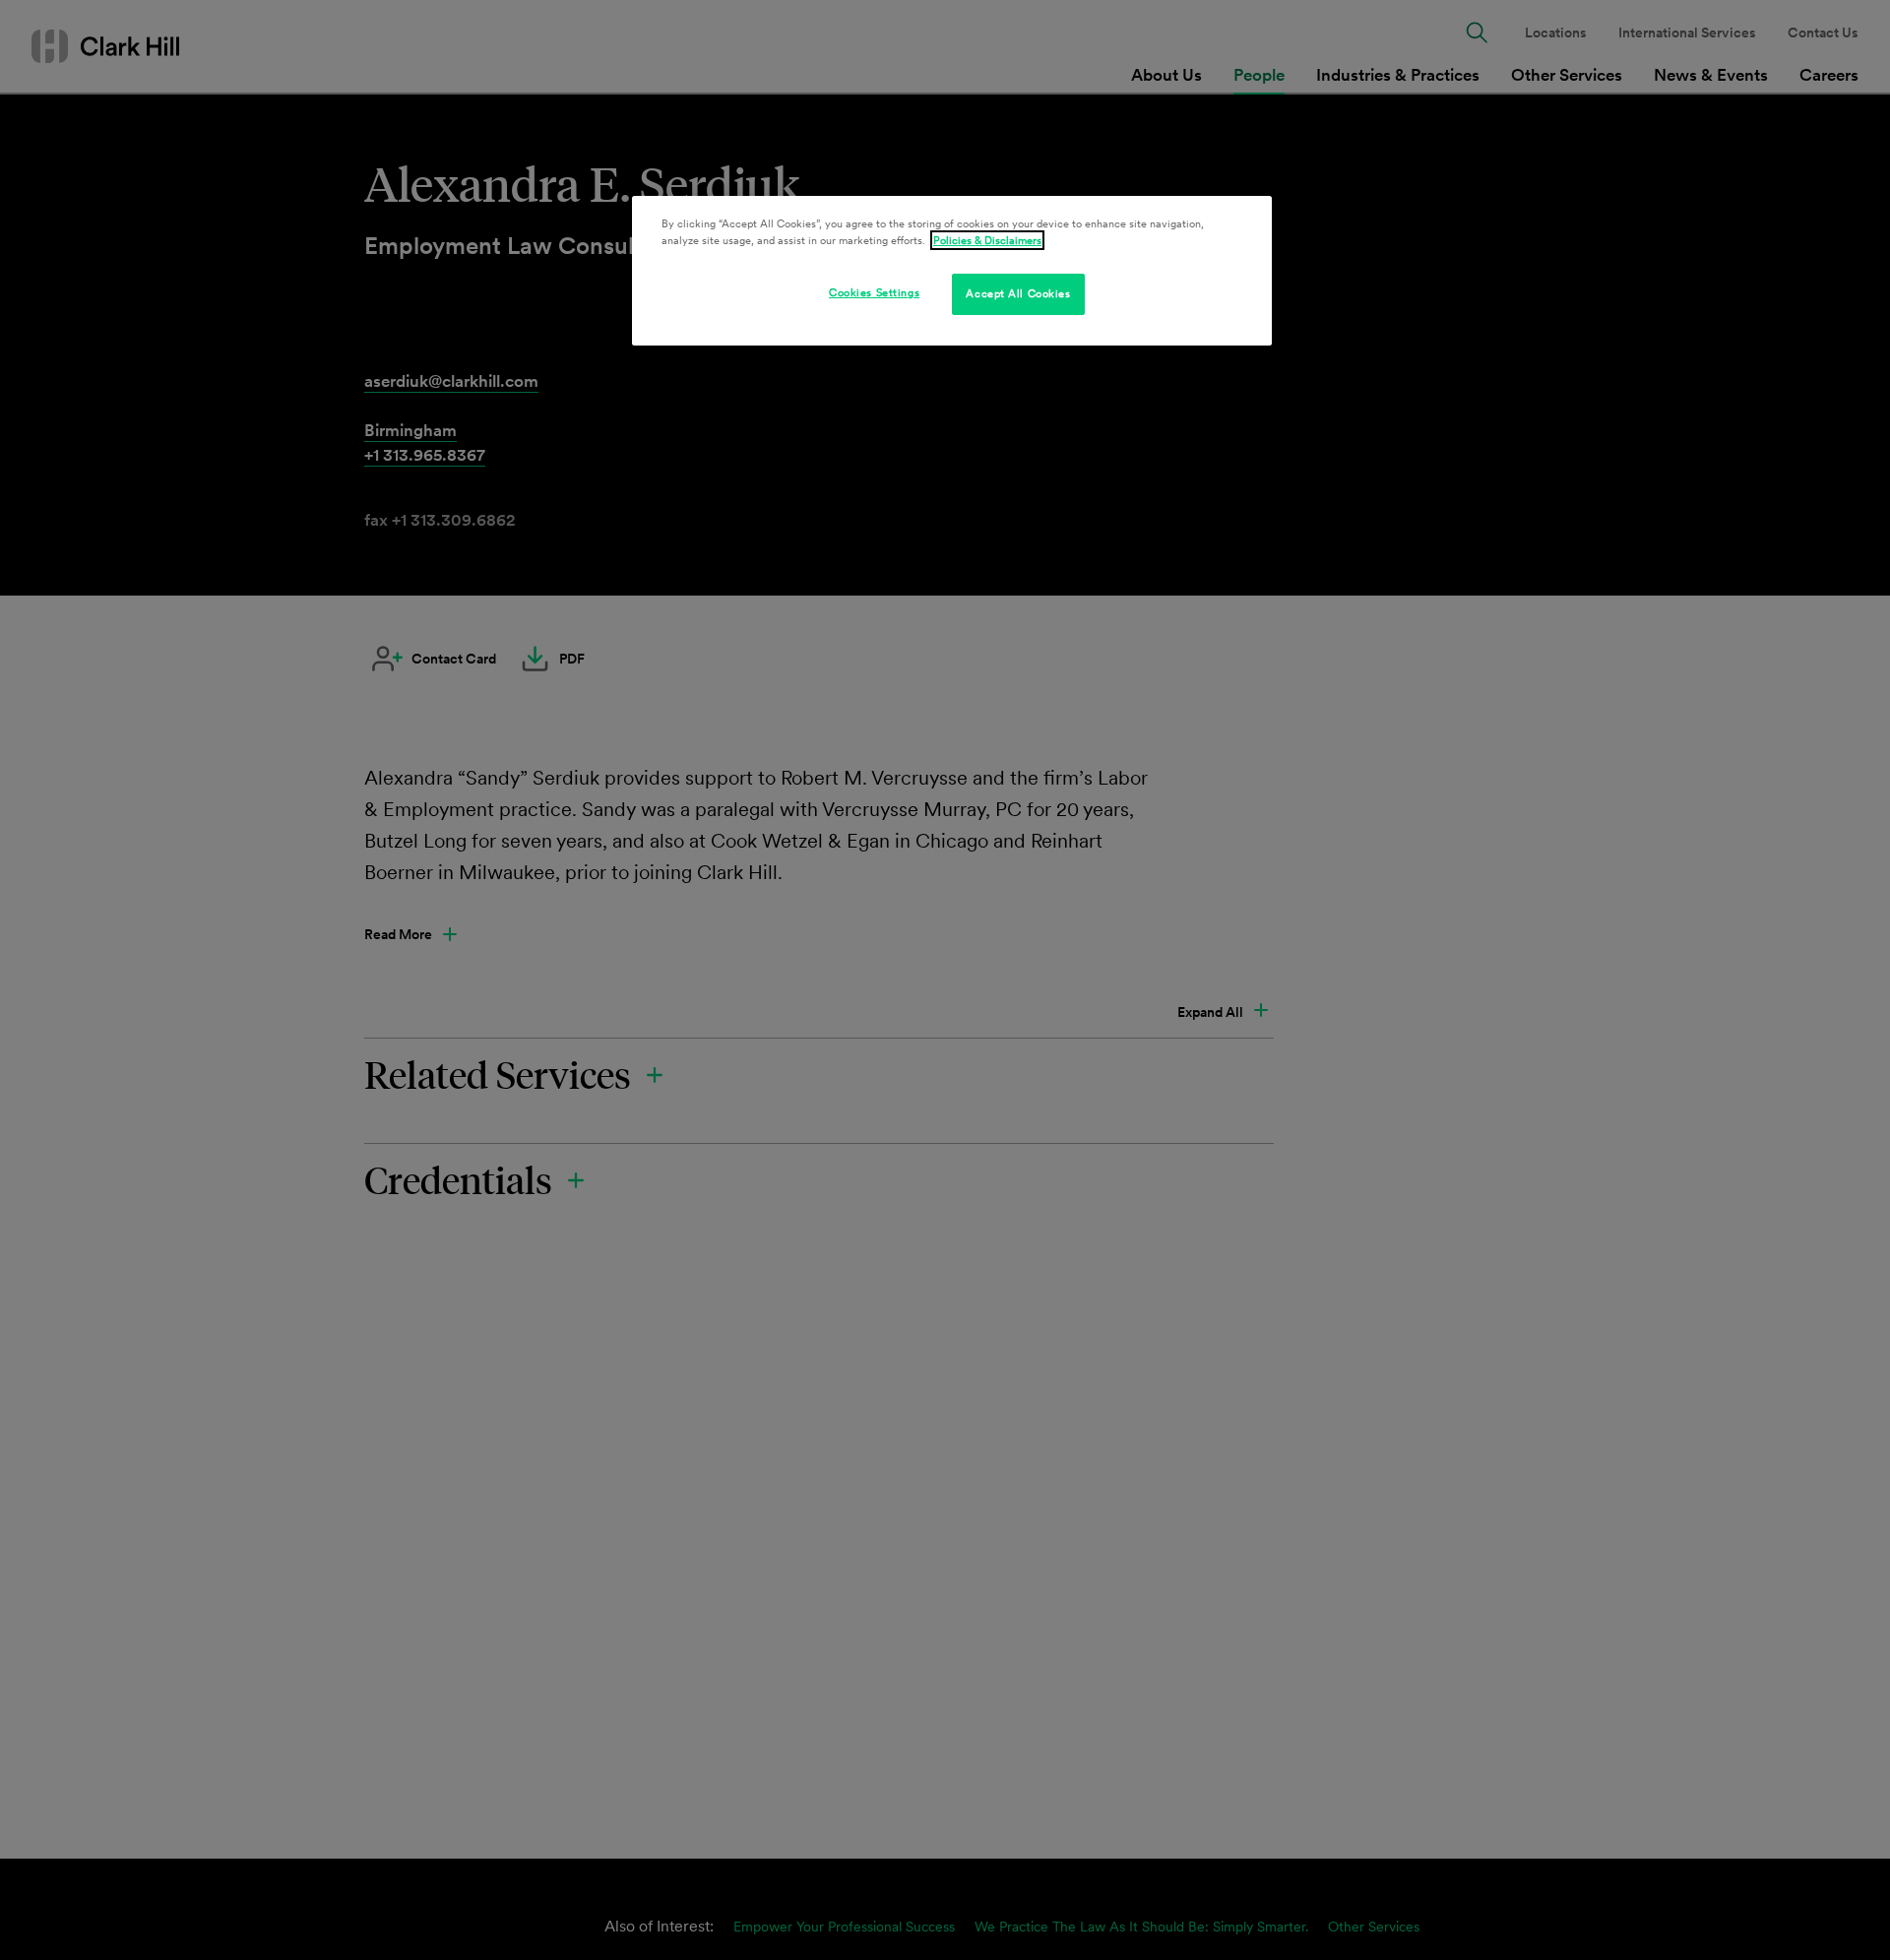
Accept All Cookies (1018, 293)
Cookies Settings (874, 292)
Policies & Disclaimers (987, 240)
